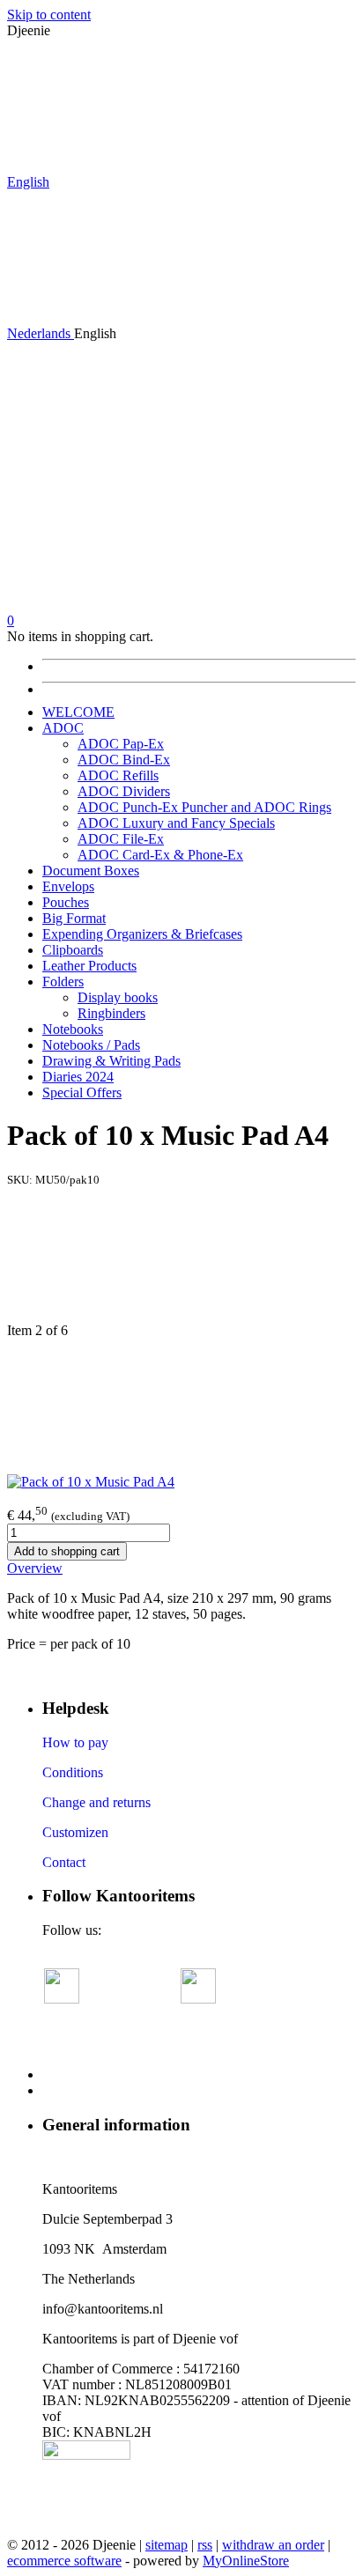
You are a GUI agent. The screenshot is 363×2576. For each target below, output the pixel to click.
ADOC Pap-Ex (121, 744)
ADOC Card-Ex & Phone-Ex (160, 855)
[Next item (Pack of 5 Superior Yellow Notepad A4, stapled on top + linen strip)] (181, 1406)
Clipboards (73, 950)
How (56, 1742)
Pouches (66, 902)
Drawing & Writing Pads (111, 1061)
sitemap (167, 2545)
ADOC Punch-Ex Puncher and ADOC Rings (204, 807)
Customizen (75, 1832)
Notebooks (73, 1029)
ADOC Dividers (124, 791)
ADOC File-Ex (121, 839)
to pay (89, 1742)
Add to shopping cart (67, 1551)
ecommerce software (64, 2561)
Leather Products (89, 966)
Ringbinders (111, 1013)
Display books (118, 997)
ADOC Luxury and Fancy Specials (176, 823)
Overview (35, 1568)
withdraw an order (273, 2545)
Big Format (74, 918)
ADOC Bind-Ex (124, 760)
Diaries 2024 (78, 1077)
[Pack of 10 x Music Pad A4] (91, 1482)
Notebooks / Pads (91, 1045)
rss (205, 2545)
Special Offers (82, 1092)
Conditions (73, 1772)
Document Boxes (91, 871)
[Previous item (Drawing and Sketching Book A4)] (181, 1255)
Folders (63, 982)
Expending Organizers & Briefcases (142, 934)
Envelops (68, 886)
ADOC (63, 728)
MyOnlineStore (246, 2561)
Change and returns (96, 1802)
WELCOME (78, 712)
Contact (64, 1862)
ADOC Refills (118, 775)
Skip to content (49, 15)
